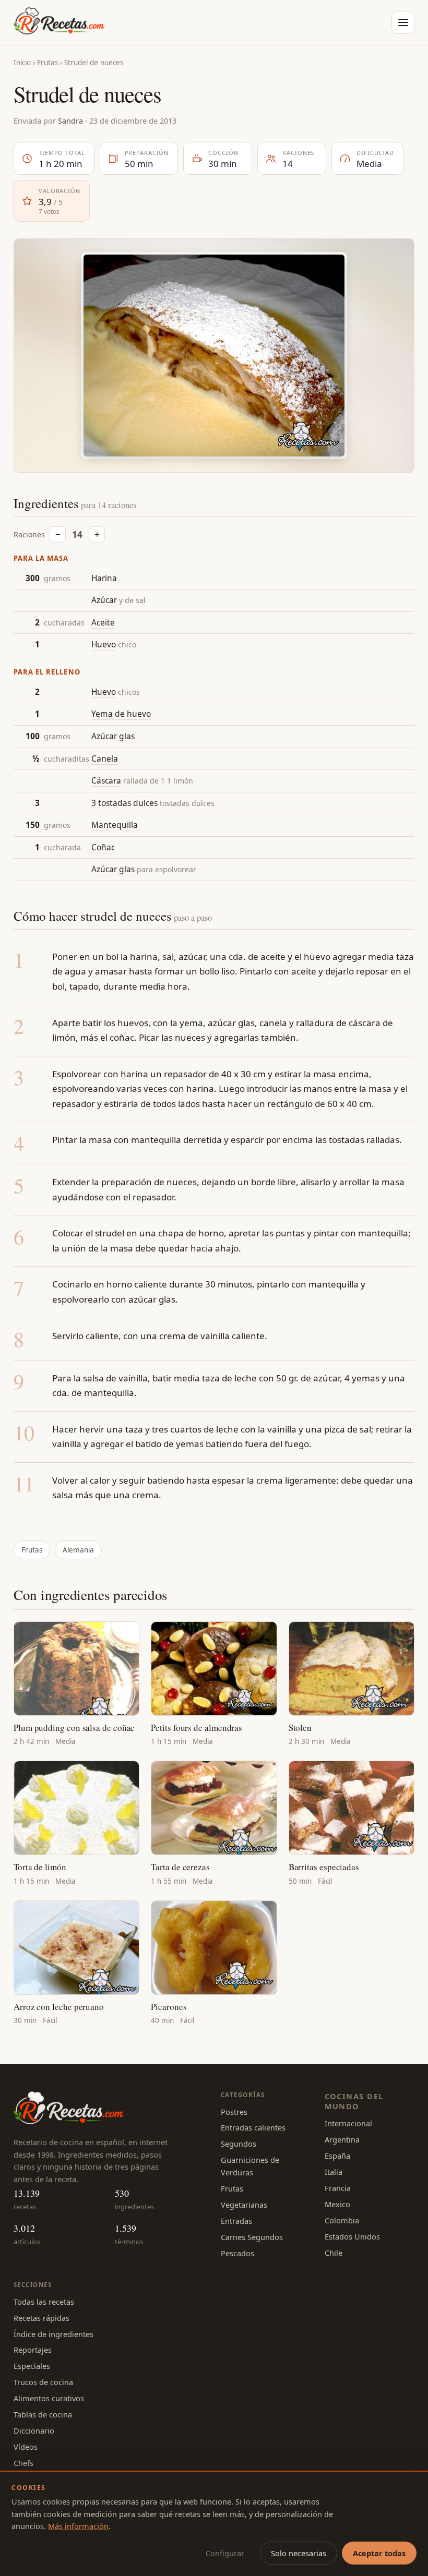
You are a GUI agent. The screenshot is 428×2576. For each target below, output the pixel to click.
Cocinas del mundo (354, 2101)
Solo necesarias (299, 2553)
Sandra (70, 121)
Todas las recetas (44, 2302)
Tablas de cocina (43, 2414)
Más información (78, 2526)
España (337, 2156)
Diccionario (34, 2430)
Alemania (78, 1550)
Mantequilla (115, 825)
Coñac (103, 847)
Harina (104, 578)
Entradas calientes (253, 2127)
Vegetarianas (244, 2205)
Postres (234, 2112)
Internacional (348, 2123)
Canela (105, 759)
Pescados (237, 2253)
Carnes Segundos (252, 2237)
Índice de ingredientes (53, 2334)
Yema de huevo (121, 714)
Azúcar (104, 600)
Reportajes (33, 2350)
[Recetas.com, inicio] (59, 22)
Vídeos (26, 2447)
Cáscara (106, 780)
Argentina (342, 2139)
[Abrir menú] (403, 22)
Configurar (225, 2553)
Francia (338, 2188)
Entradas (236, 2221)
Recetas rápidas (41, 2318)
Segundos (239, 2144)
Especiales (32, 2366)
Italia (334, 2172)
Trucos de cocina (43, 2382)
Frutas (47, 63)
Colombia (342, 2220)
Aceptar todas (379, 2553)
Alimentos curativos (49, 2398)
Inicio (22, 63)
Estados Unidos (352, 2236)
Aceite (103, 622)
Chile (334, 2253)
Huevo (104, 644)
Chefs (23, 2463)
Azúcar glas (113, 736)
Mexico (337, 2204)
